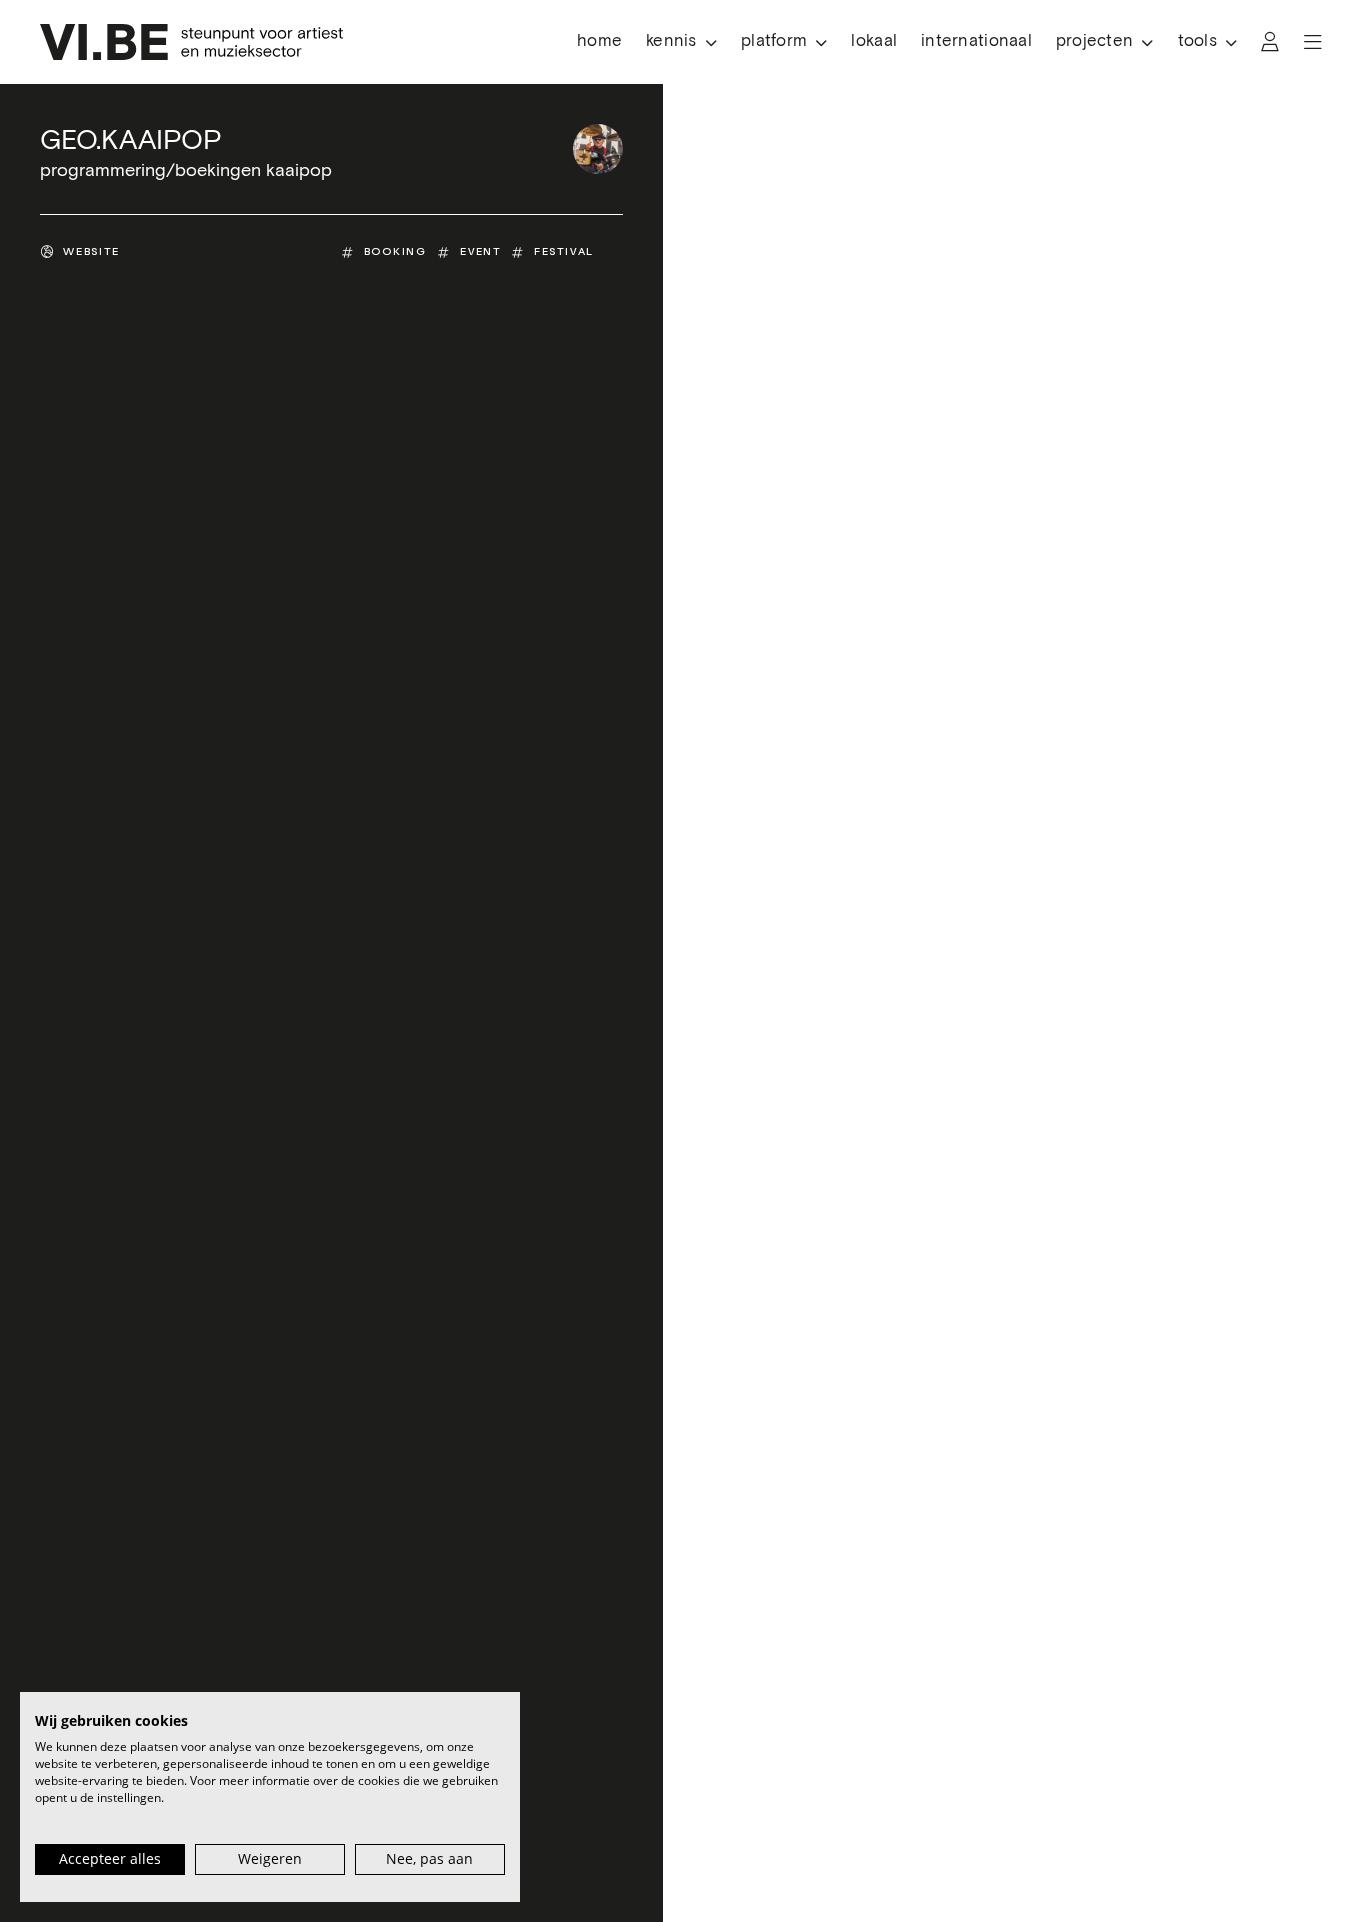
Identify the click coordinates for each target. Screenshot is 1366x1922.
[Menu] (1313, 42)
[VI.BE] (191, 42)
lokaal (874, 41)
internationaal (976, 41)
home (599, 41)
